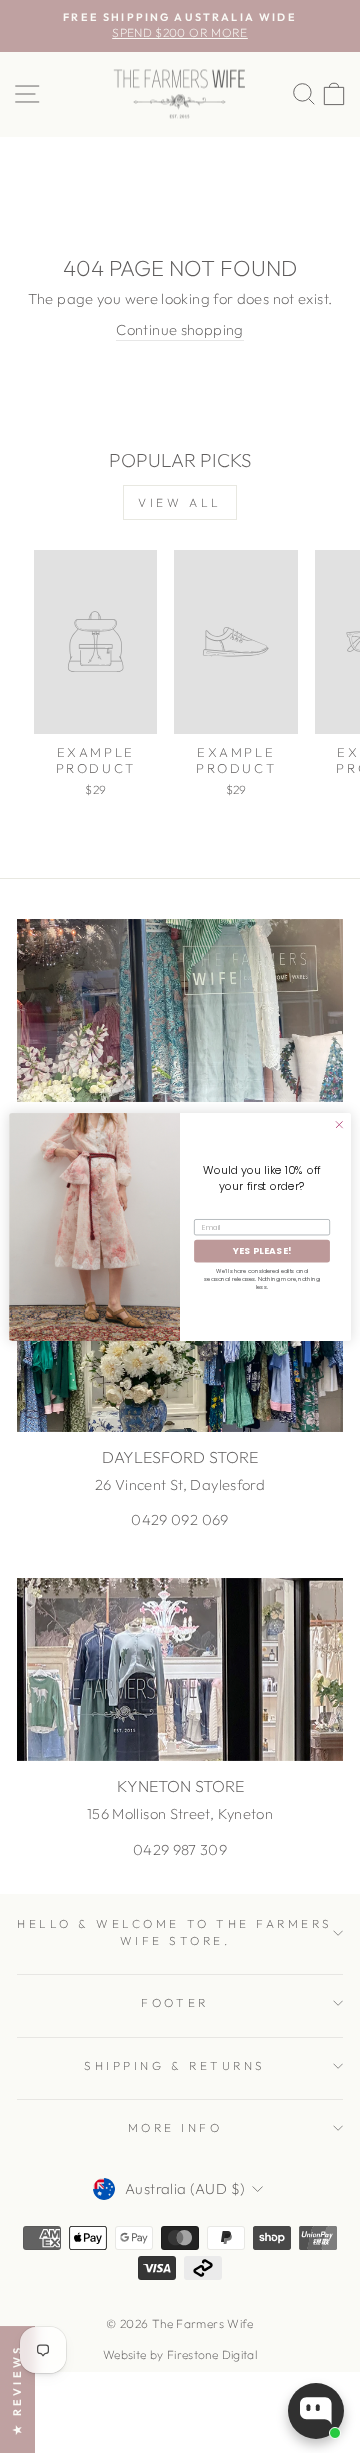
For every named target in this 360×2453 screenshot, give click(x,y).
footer (174, 2002)
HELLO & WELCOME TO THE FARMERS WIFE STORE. (175, 1931)
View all (180, 502)
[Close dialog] (339, 1124)
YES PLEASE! (262, 1250)
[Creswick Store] (180, 1010)
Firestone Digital (212, 2354)
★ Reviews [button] (17, 2389)
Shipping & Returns (175, 2065)
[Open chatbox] (316, 2411)
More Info (175, 2127)
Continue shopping (179, 329)
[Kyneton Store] (180, 1669)
